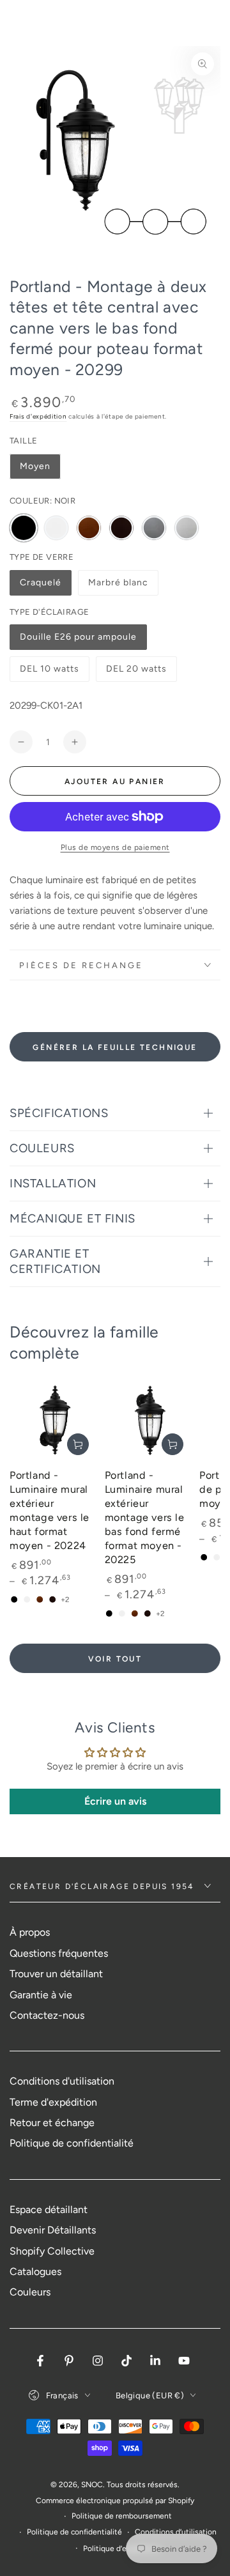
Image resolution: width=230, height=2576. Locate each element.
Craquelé (45, 586)
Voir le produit (78, 1444)
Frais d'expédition (38, 416)
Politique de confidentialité (72, 2143)
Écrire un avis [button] (115, 1801)
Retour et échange (52, 2123)
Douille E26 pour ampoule (78, 641)
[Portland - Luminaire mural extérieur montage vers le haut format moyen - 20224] (54, 1420)
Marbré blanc (118, 586)
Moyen (35, 466)
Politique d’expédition (121, 2549)
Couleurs (30, 2292)
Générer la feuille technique (115, 1047)
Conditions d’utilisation (176, 2532)
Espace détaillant (49, 2210)
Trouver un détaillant (56, 1974)
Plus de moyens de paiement (115, 847)
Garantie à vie (41, 1995)
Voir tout (115, 1659)
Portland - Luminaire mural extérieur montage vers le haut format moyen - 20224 (50, 1510)
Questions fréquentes (59, 1953)
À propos (30, 1932)
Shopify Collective (52, 2251)
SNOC (92, 2485)
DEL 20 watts (136, 673)
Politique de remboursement (122, 2516)
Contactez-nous (47, 2015)
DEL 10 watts (49, 673)
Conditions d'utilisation (62, 2081)
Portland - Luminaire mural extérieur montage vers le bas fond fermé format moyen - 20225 (145, 1517)
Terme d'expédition (53, 2102)
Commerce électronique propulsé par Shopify (115, 2501)
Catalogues (35, 2271)
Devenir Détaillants (53, 2230)
